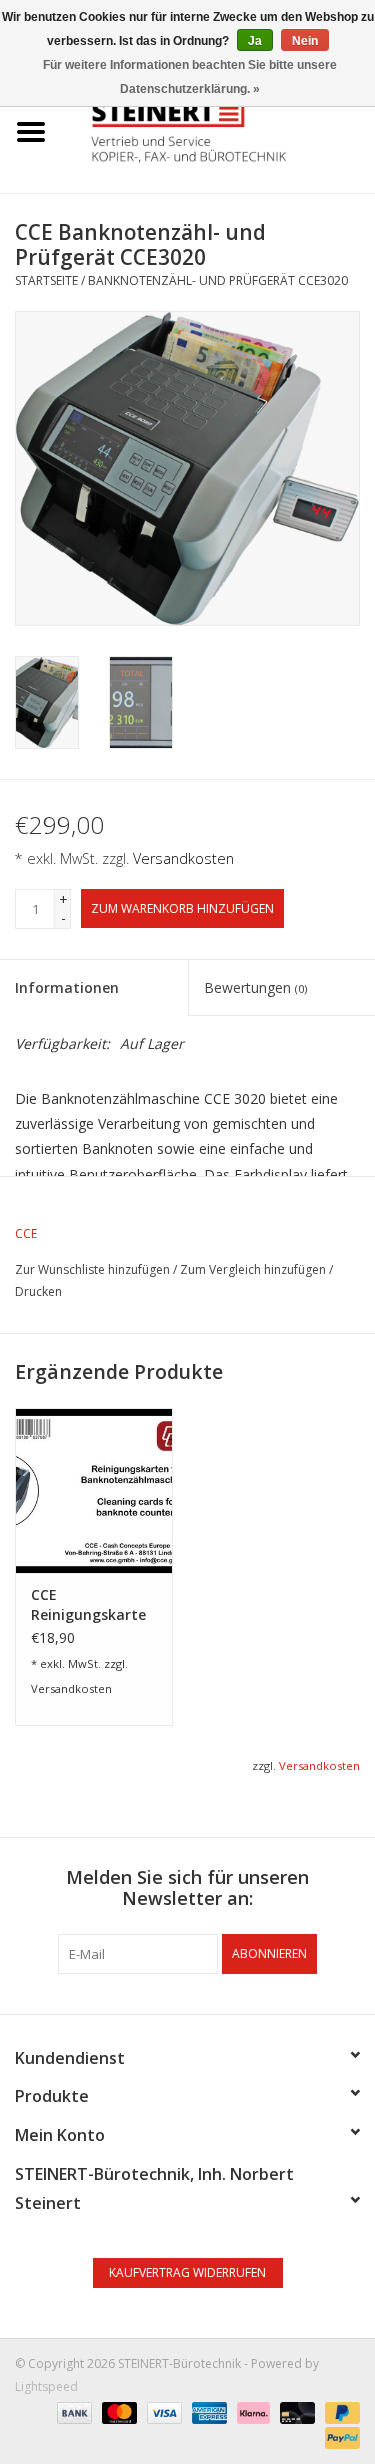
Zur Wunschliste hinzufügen (92, 1269)
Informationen (67, 987)
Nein (305, 41)
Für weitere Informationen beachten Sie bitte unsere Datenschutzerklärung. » (190, 77)
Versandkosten (183, 858)
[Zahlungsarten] (72, 2411)
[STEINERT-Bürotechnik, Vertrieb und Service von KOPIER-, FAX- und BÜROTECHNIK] (219, 130)
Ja (255, 41)
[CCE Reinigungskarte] (94, 1490)
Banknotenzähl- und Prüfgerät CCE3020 (218, 280)
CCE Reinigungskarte (88, 1604)
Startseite (46, 280)
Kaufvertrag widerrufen (187, 2272)
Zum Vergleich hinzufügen (254, 1269)
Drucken (38, 1291)
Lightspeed (46, 2386)
